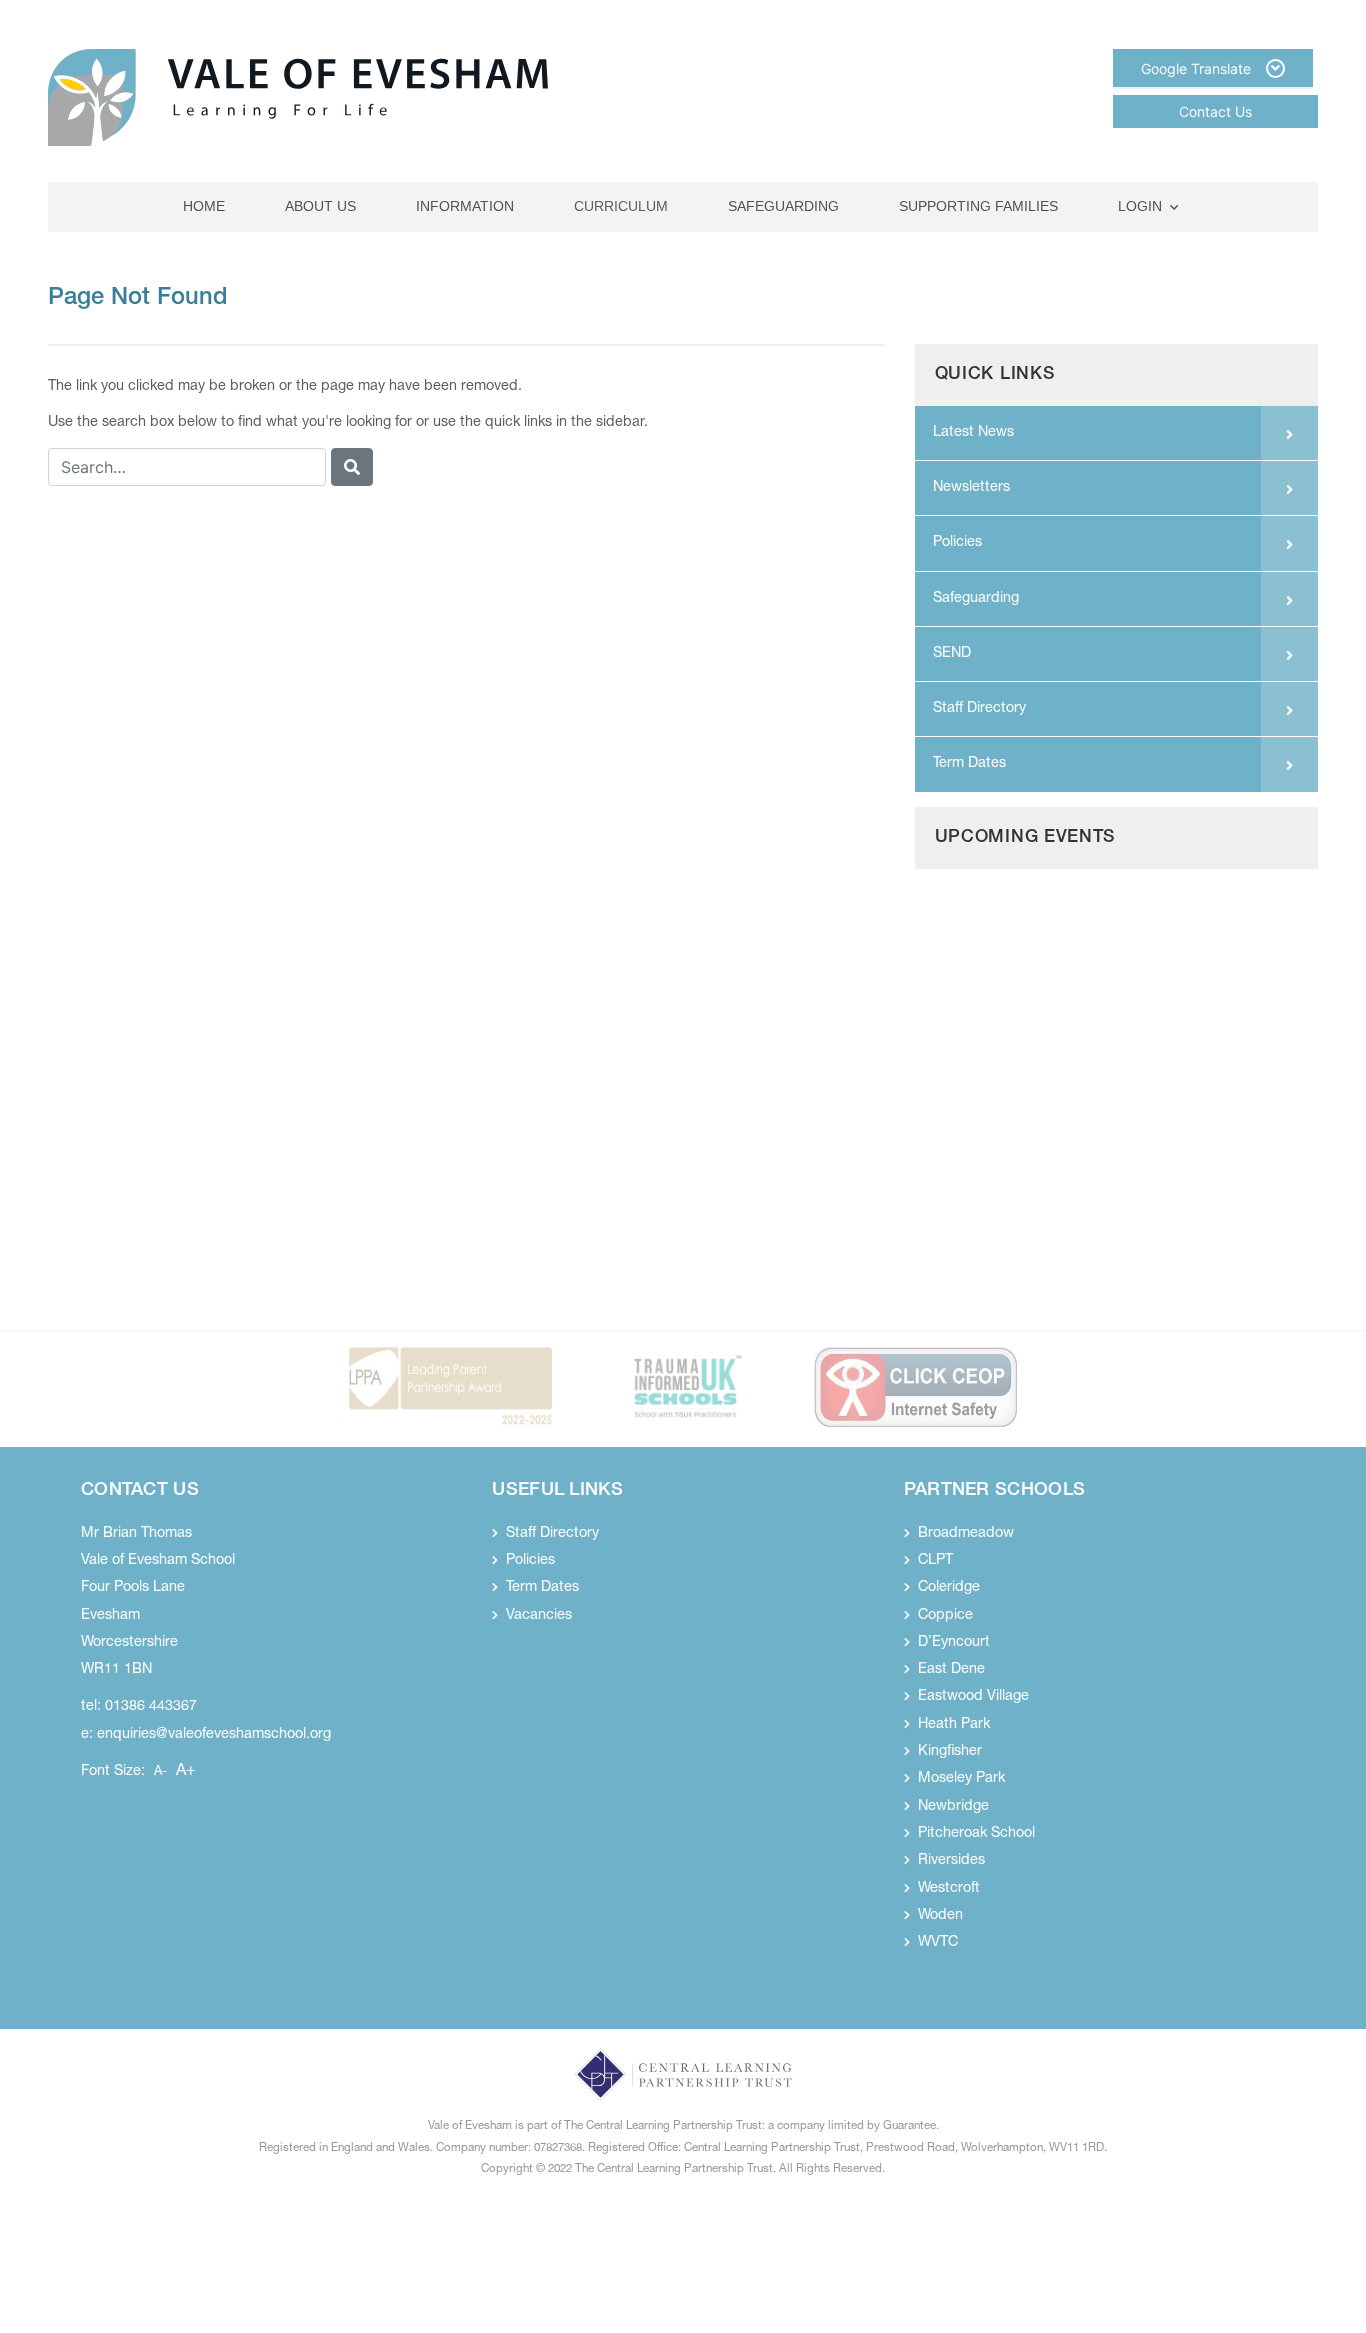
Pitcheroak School (976, 1834)
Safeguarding (783, 206)
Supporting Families (978, 206)
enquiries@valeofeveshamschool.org (214, 1735)
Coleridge (949, 1588)
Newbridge (953, 1807)
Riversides (951, 1861)
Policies (957, 543)
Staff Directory (979, 709)
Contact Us (1215, 111)
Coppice (945, 1616)
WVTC (938, 1943)
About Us (320, 206)
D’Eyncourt (954, 1643)
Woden (940, 1916)
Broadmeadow (966, 1534)
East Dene (951, 1670)
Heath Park (954, 1725)
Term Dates (969, 764)
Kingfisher (950, 1752)
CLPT (935, 1561)
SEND (952, 654)
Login (1140, 206)
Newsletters (971, 488)
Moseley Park (961, 1779)
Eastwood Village (973, 1697)
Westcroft (949, 1889)
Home (204, 206)
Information (465, 206)
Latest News (973, 433)
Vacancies (539, 1616)
